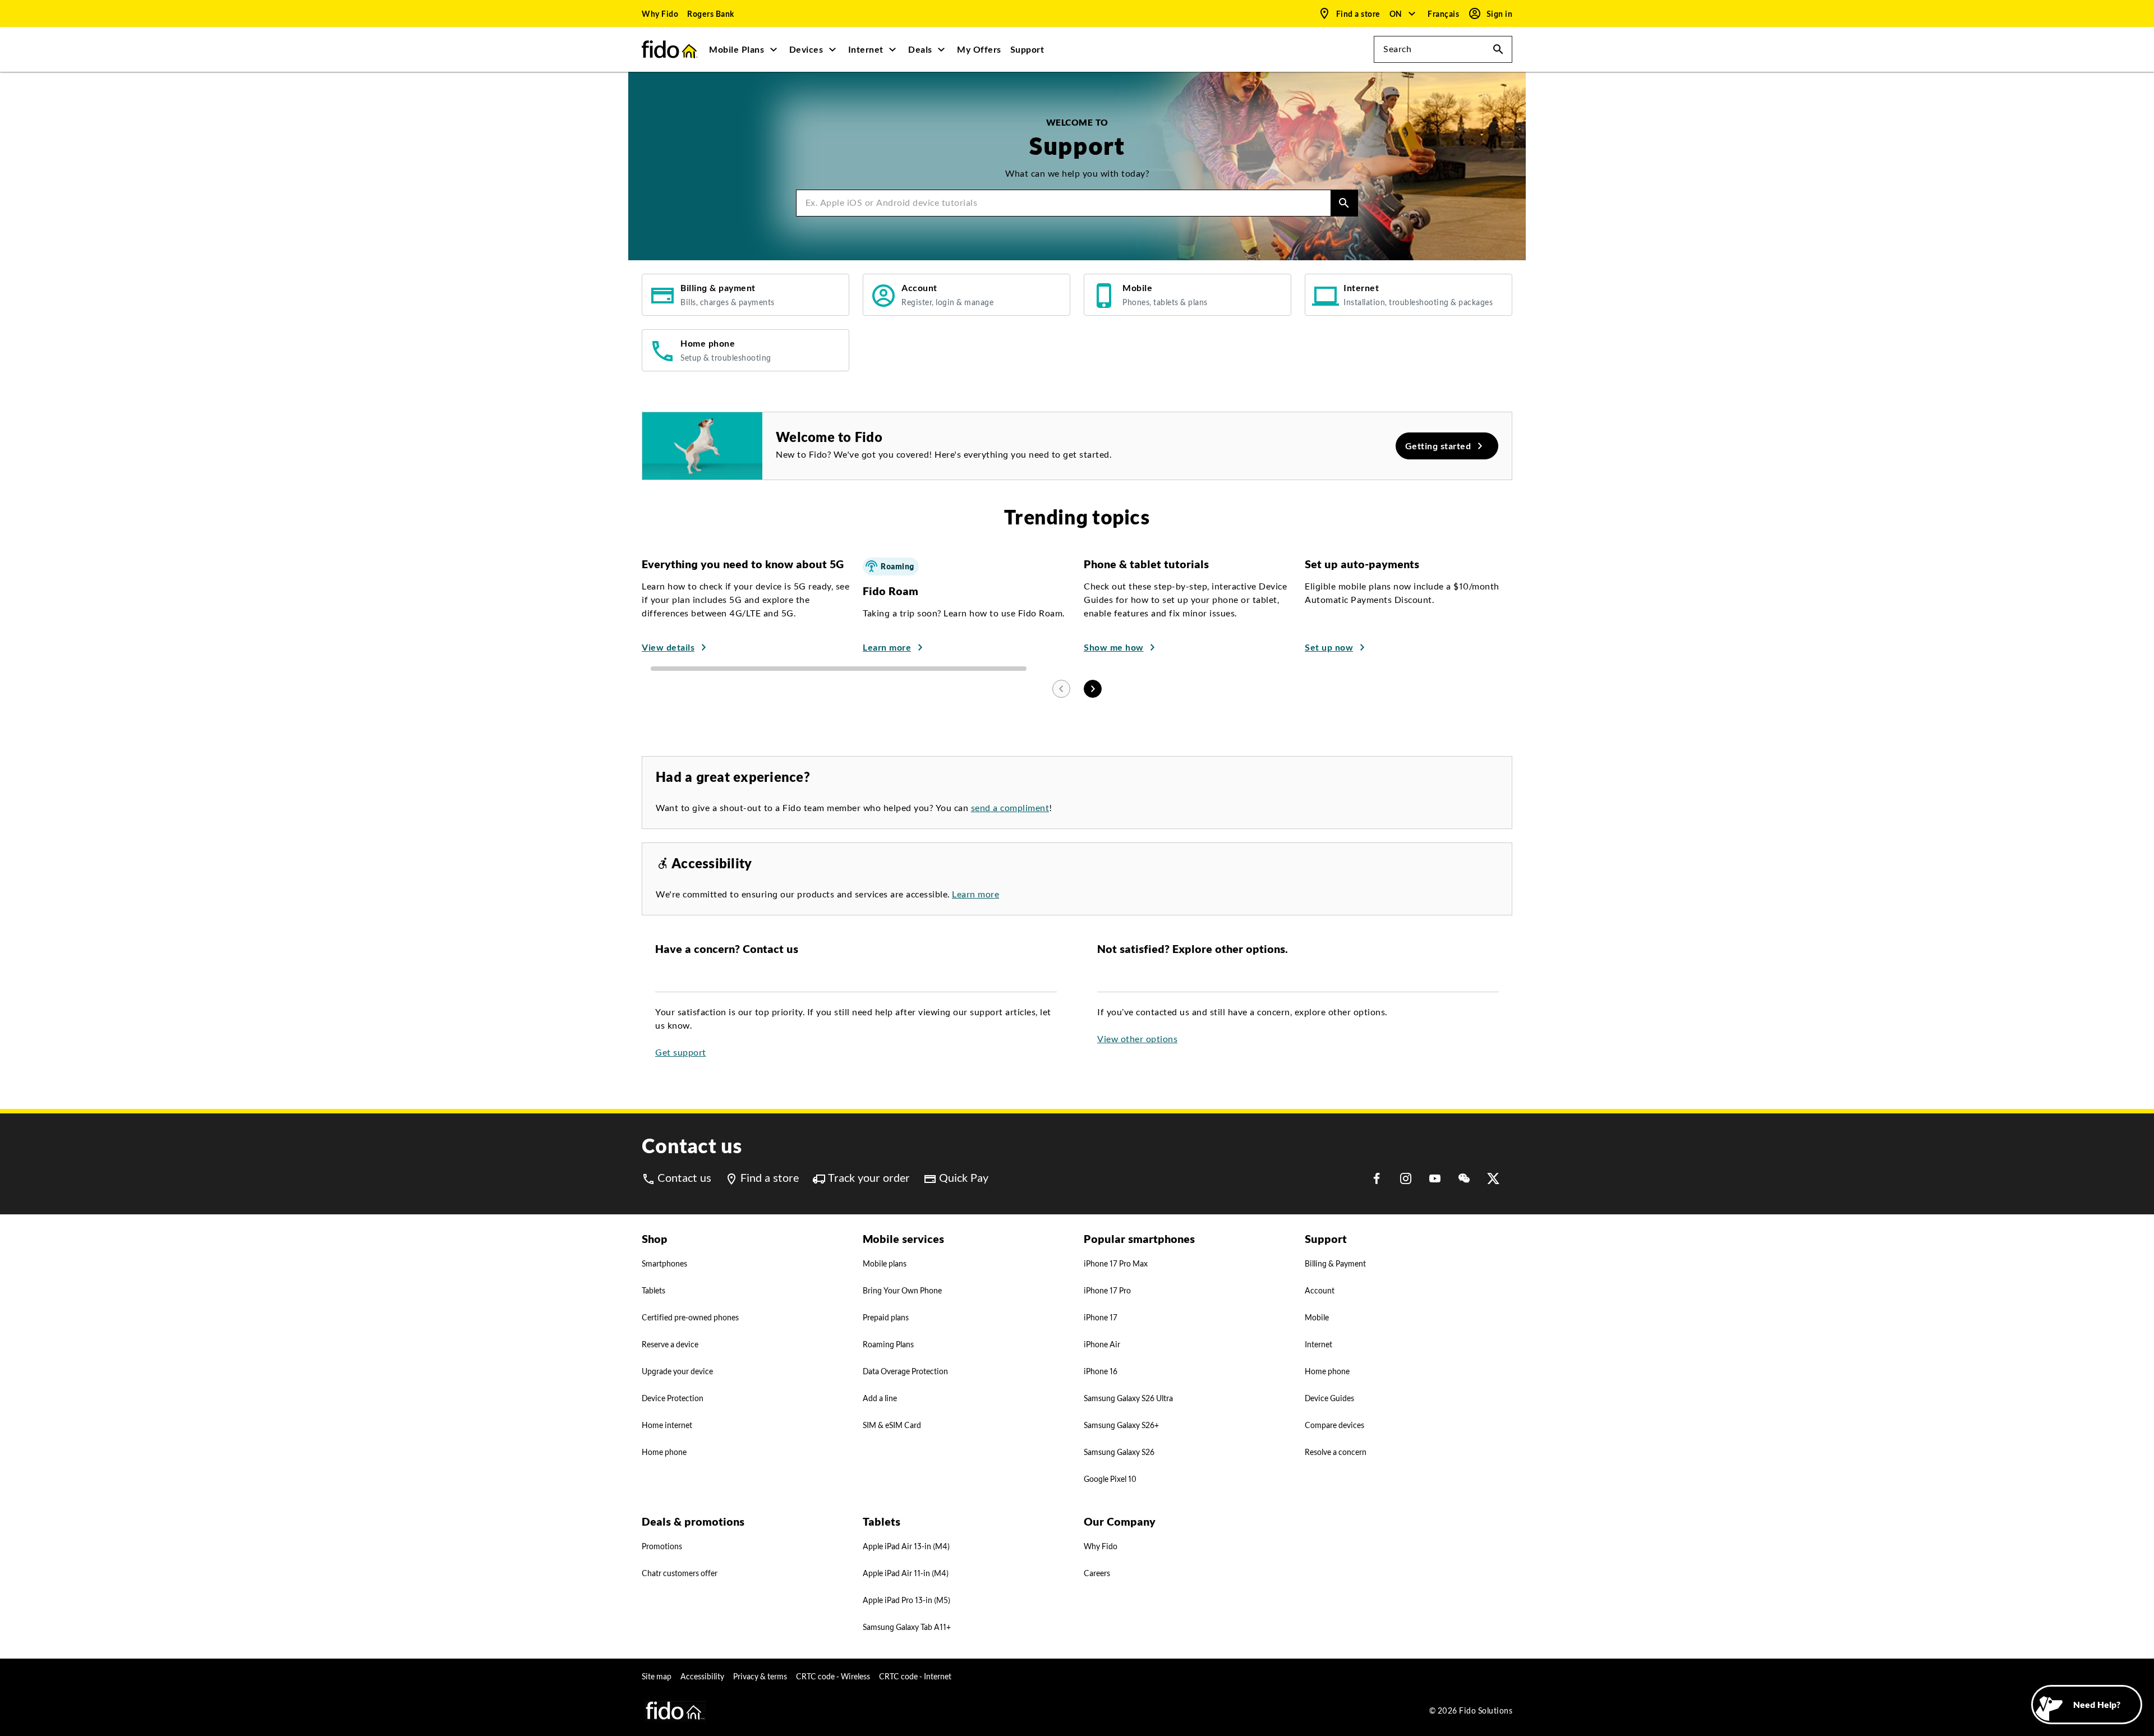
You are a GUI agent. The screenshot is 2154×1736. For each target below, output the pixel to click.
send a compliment (1010, 808)
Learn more (975, 894)
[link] (660, 13)
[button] (1403, 13)
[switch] (1444, 14)
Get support (681, 1053)
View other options (1137, 1039)
